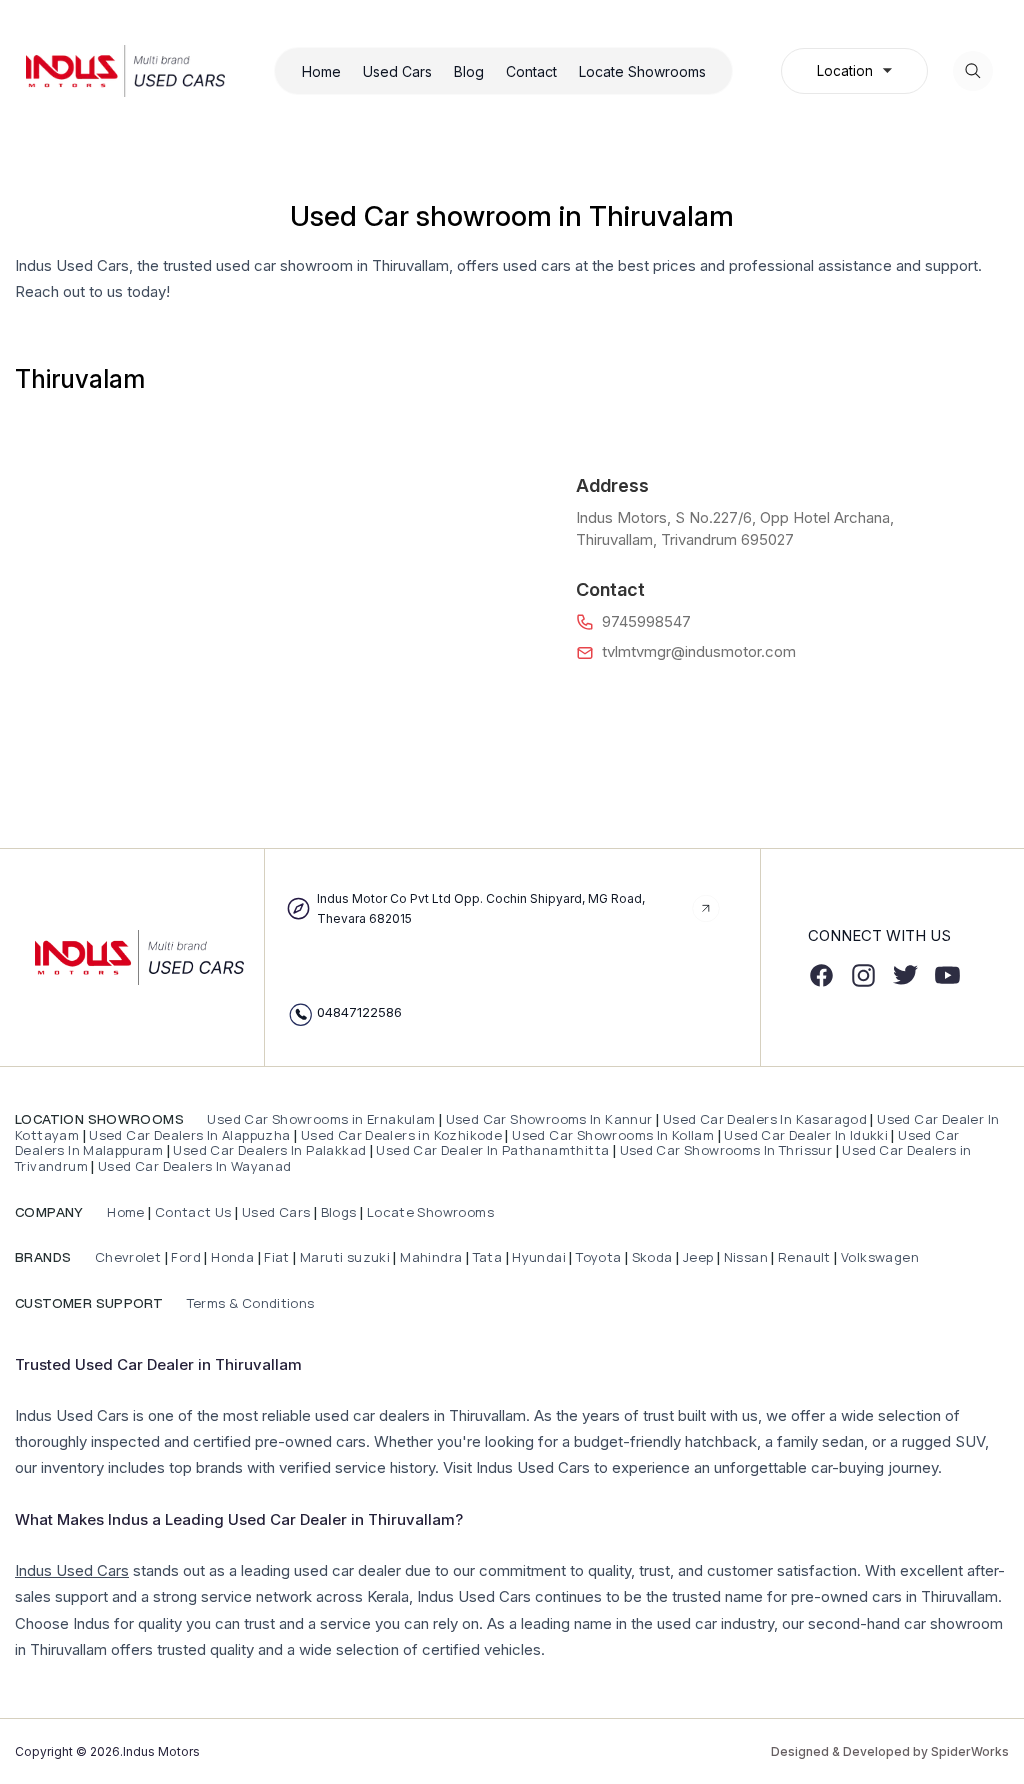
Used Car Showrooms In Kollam (613, 1135)
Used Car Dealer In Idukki (806, 1135)
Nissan (748, 1257)
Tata (488, 1257)
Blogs (339, 1212)
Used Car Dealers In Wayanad (195, 1166)
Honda (234, 1257)
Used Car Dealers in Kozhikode (401, 1135)
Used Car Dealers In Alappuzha (189, 1135)
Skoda (652, 1257)
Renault (806, 1257)
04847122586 (359, 1012)
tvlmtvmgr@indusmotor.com (699, 651)
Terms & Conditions (248, 1303)
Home (321, 71)
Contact (531, 71)
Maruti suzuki (345, 1257)
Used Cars (397, 71)
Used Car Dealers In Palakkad (269, 1150)
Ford (186, 1257)
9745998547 (646, 621)
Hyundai (539, 1257)
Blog (469, 71)
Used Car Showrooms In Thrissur (726, 1150)
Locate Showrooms (642, 71)
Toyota (598, 1257)
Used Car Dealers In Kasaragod (765, 1119)
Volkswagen (880, 1257)
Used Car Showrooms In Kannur (549, 1119)
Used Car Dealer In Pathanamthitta (492, 1150)
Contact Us (193, 1212)
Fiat (278, 1257)
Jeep (698, 1257)
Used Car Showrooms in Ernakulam (321, 1119)
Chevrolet (126, 1257)
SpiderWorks (970, 1751)
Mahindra (433, 1257)
